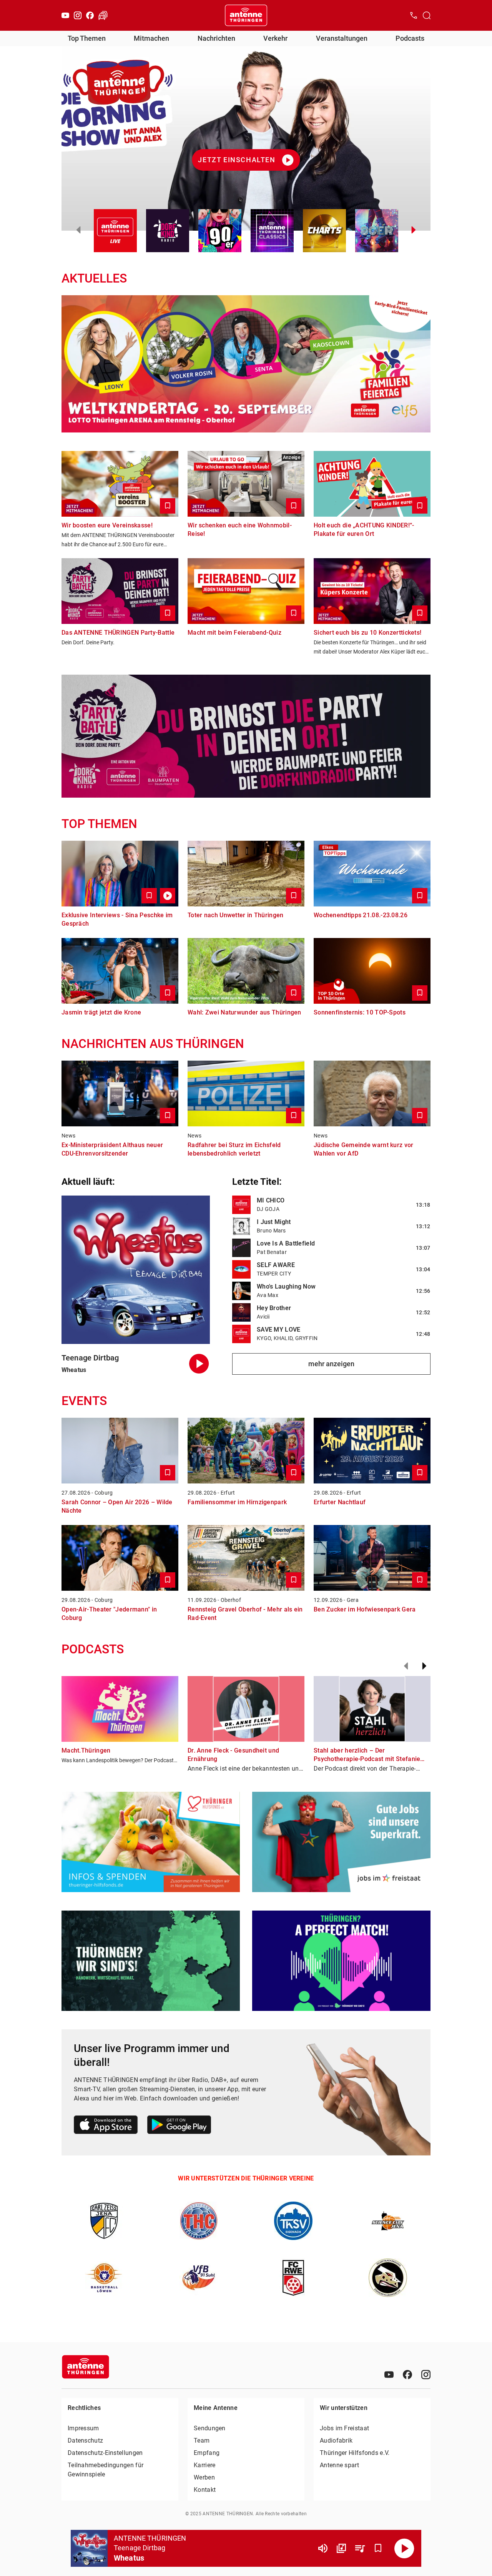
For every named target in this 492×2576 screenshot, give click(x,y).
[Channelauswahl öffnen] (427, 15)
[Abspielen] (404, 2548)
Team (202, 2440)
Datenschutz (85, 2440)
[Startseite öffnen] (246, 15)
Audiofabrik (336, 2440)
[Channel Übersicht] (341, 2548)
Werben (204, 2477)
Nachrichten (216, 38)
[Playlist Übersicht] (360, 2548)
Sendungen (210, 2428)
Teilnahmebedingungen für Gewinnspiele (106, 2470)
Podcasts (410, 38)
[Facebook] (90, 15)
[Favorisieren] (378, 2548)
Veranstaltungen (342, 38)
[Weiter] (424, 1666)
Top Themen (87, 38)
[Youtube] (65, 15)
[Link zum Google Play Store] (179, 2126)
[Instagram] (78, 15)
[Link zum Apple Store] (106, 2126)
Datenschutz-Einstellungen (105, 2453)
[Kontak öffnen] (414, 15)
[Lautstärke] (323, 2548)
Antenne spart (339, 2465)
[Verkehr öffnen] (103, 15)
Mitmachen (151, 38)
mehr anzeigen (331, 1364)
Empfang (207, 2453)
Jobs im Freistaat (344, 2428)
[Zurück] (406, 1666)
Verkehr (275, 38)
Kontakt (205, 2490)
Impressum (83, 2428)
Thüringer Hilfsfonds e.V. (355, 2453)
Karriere (204, 2465)
